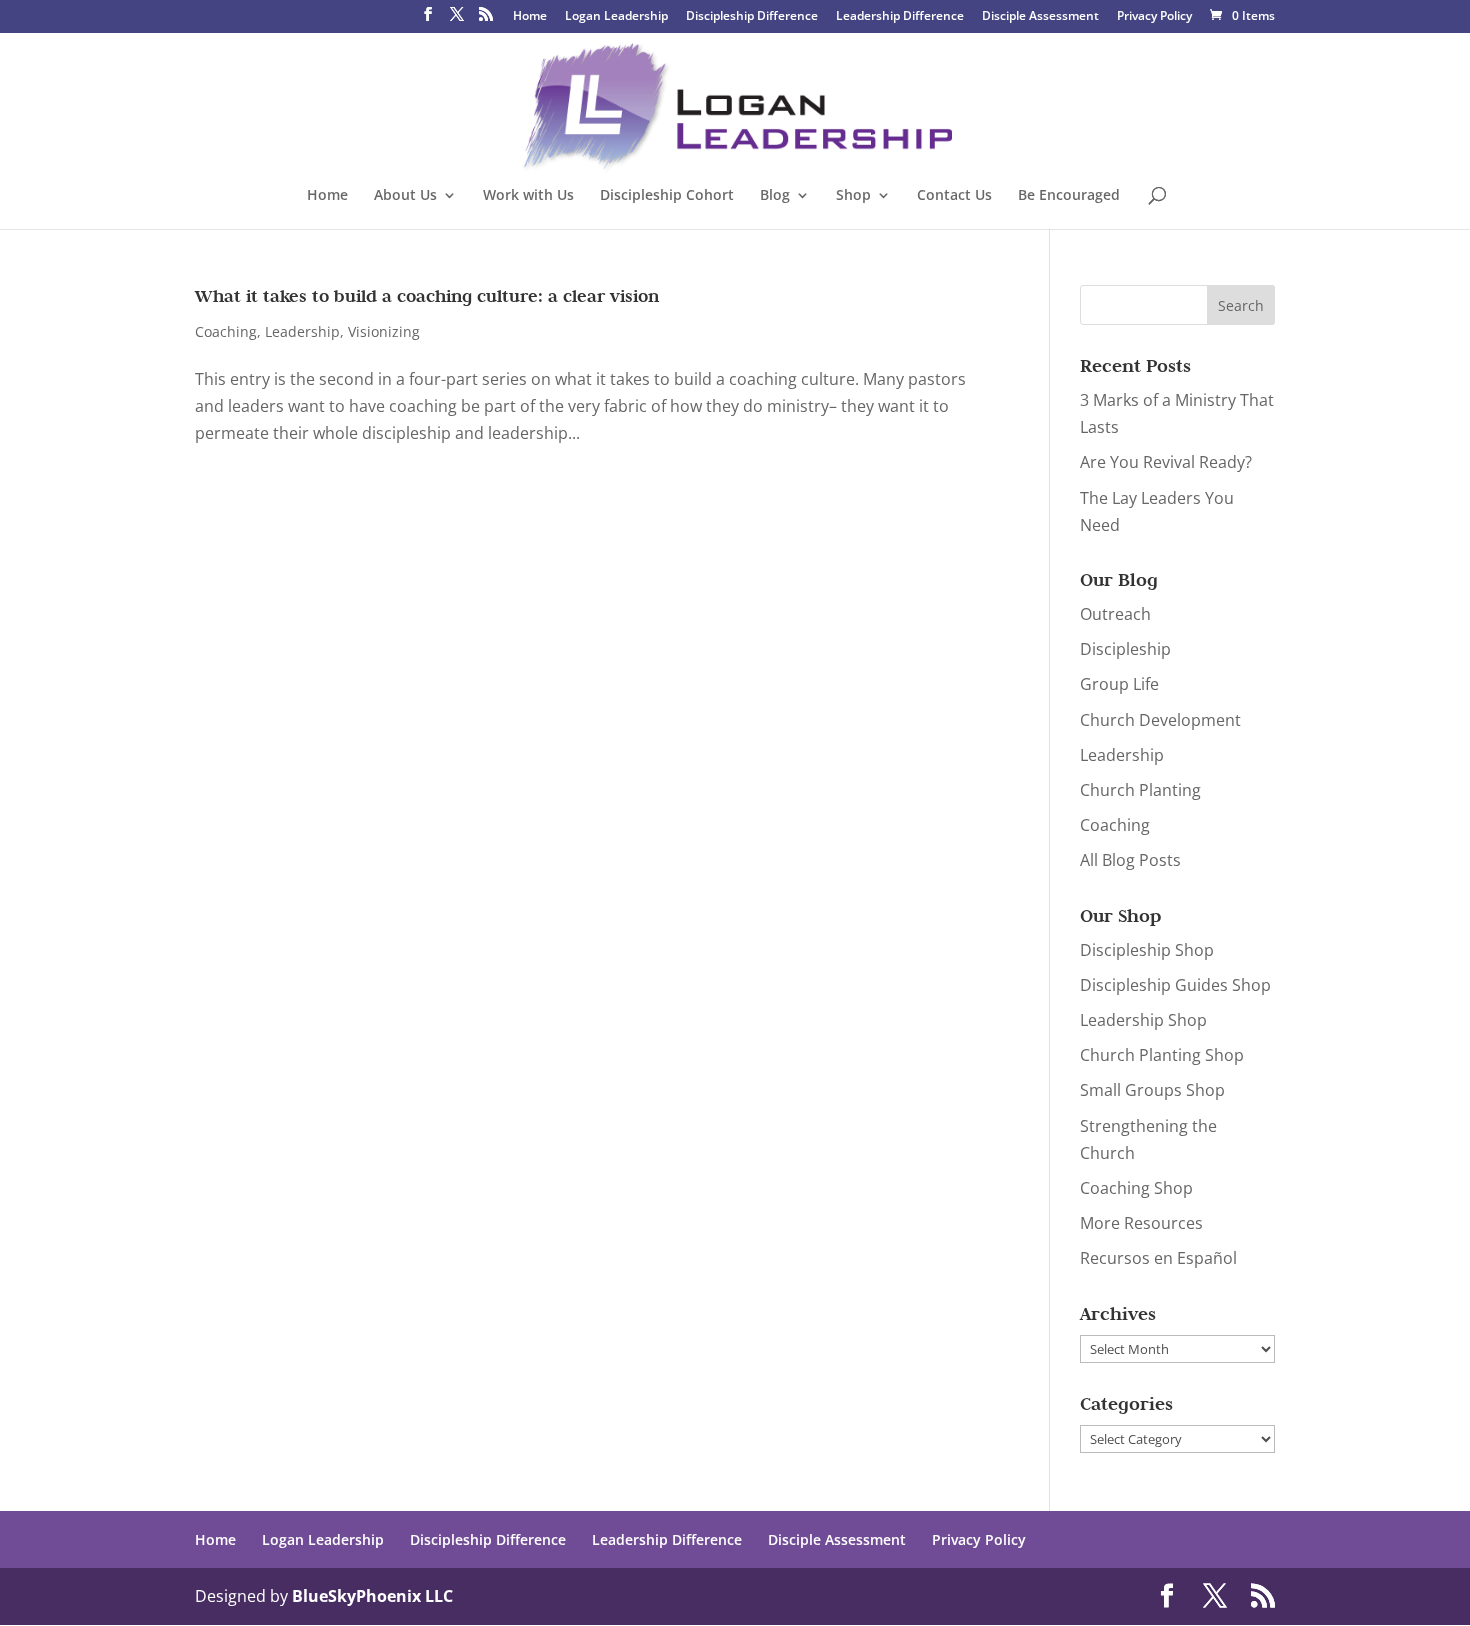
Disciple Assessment (1040, 17)
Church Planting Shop (1162, 1055)
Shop (853, 196)
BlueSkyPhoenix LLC (372, 1596)
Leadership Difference (900, 17)
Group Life (1119, 684)
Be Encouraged (1069, 196)
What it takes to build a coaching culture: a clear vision (427, 296)
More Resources (1141, 1223)
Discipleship (1125, 649)
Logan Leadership (616, 17)
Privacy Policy (1154, 17)
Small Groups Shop (1152, 1090)
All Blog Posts (1130, 860)
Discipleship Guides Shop (1175, 985)
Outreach (1115, 614)
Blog (775, 196)
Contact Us (954, 196)
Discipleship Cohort (667, 196)
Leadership (302, 331)
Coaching (226, 331)
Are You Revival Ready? (1166, 462)
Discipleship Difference (752, 17)
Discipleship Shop (1147, 950)
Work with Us (528, 196)
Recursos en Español (1158, 1258)
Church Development (1160, 720)
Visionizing (384, 331)
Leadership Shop (1143, 1020)
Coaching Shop (1136, 1188)
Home (530, 17)
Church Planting (1140, 790)
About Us (405, 196)
